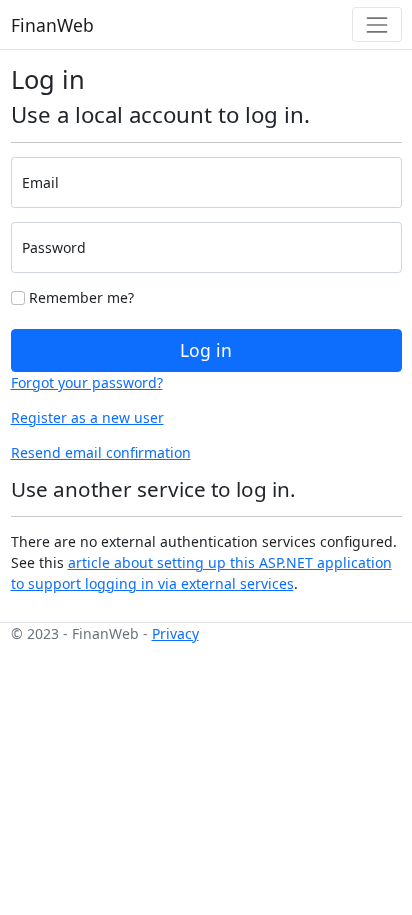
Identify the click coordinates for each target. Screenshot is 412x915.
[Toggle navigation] (376, 24)
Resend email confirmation (101, 452)
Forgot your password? (87, 382)
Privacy (175, 633)
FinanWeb (52, 25)
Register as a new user (87, 417)
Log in (206, 350)
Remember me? (79, 297)
